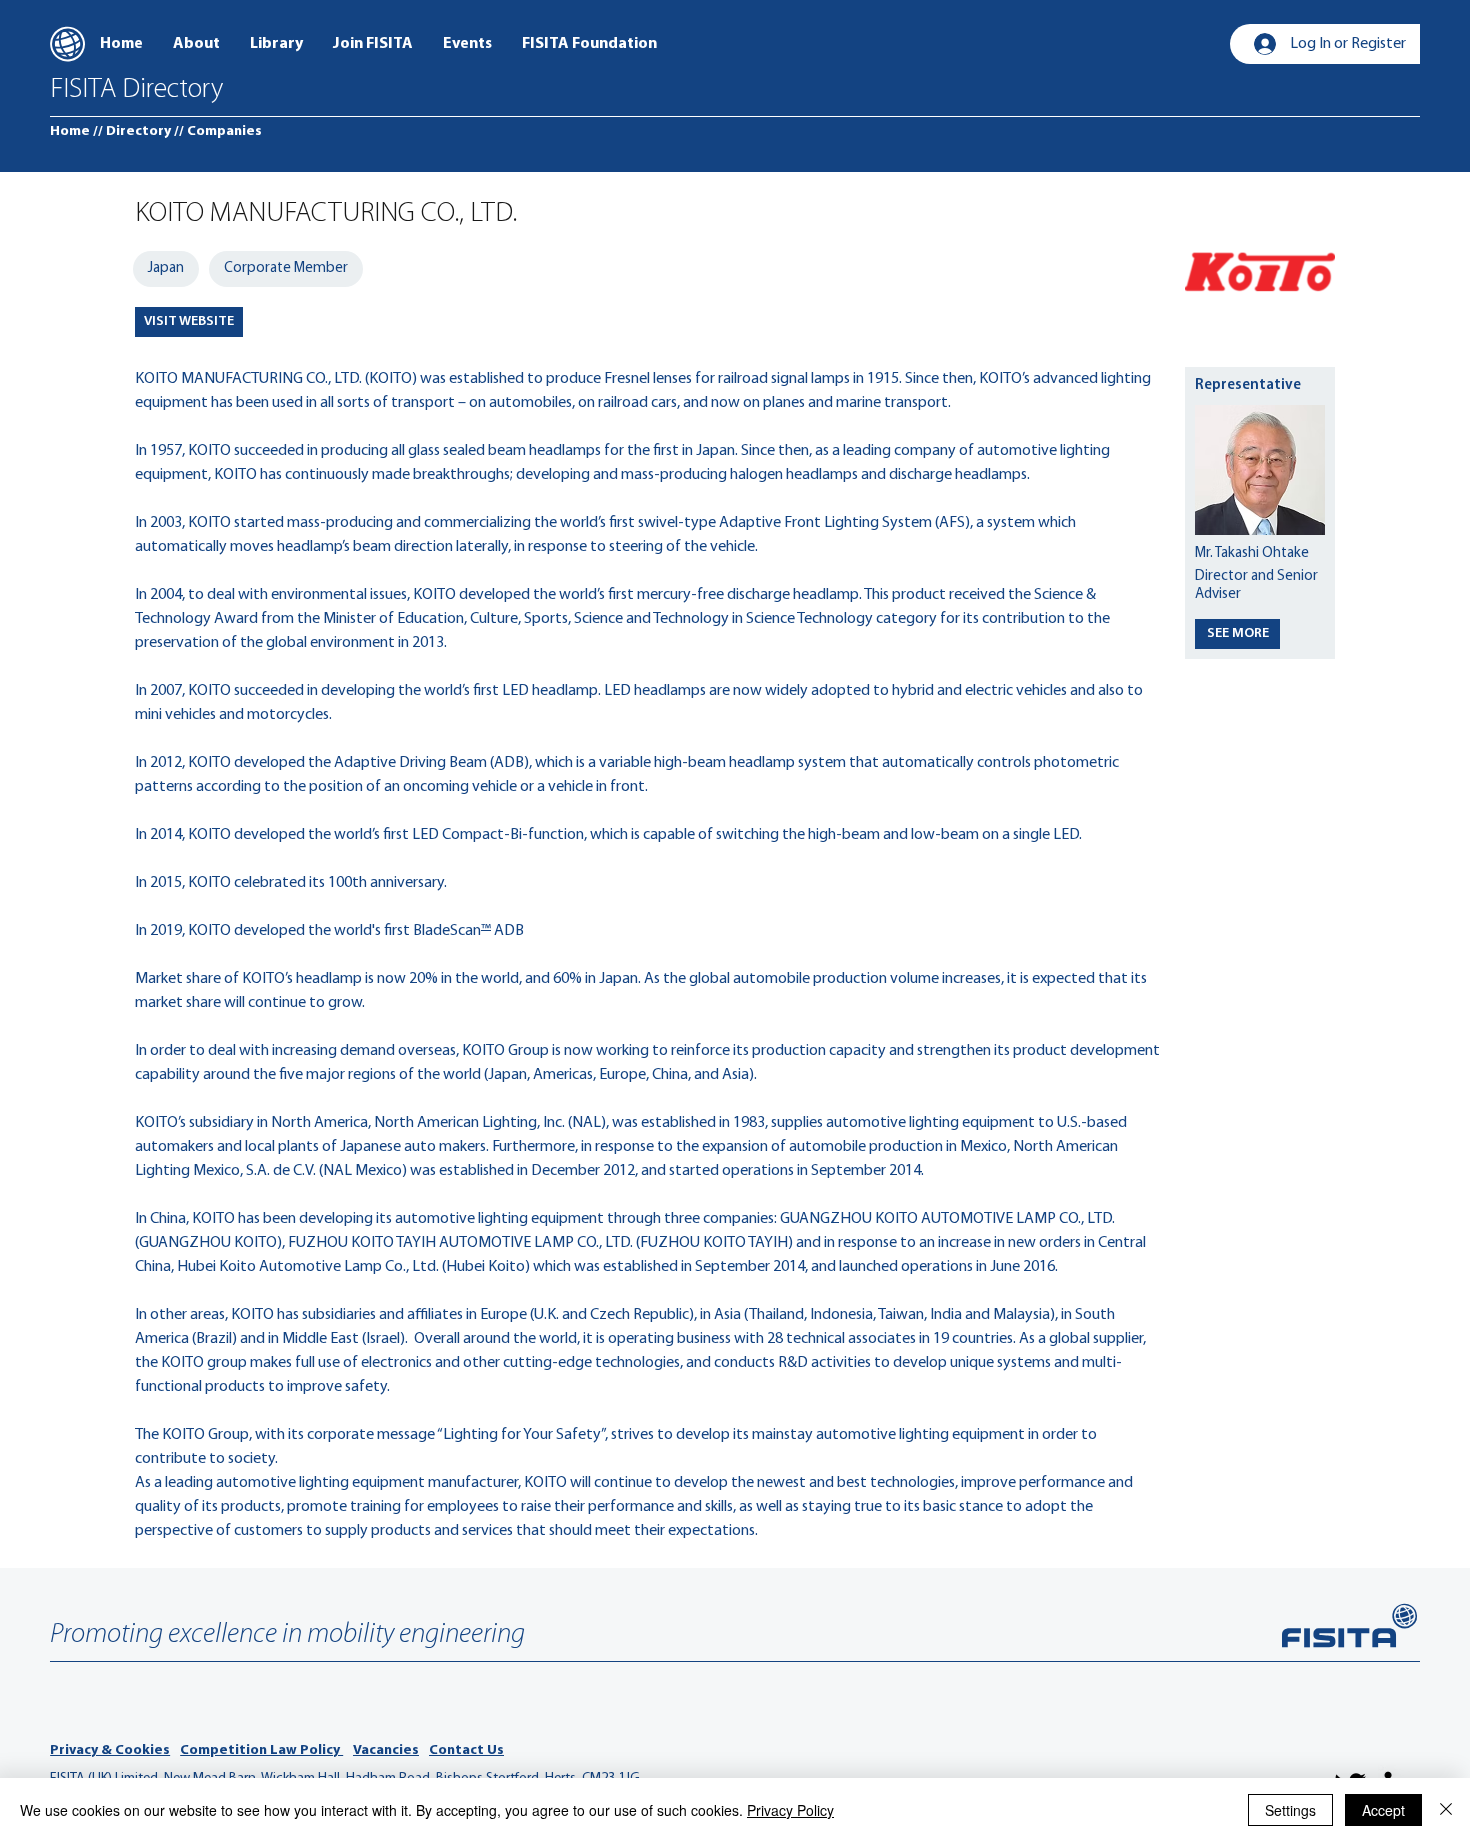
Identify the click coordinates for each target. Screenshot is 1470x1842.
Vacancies (386, 1750)
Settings (1290, 1810)
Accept (1383, 1810)
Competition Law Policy (261, 1750)
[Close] (1446, 1810)
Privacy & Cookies (110, 1750)
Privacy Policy (790, 1810)
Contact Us (466, 1750)
